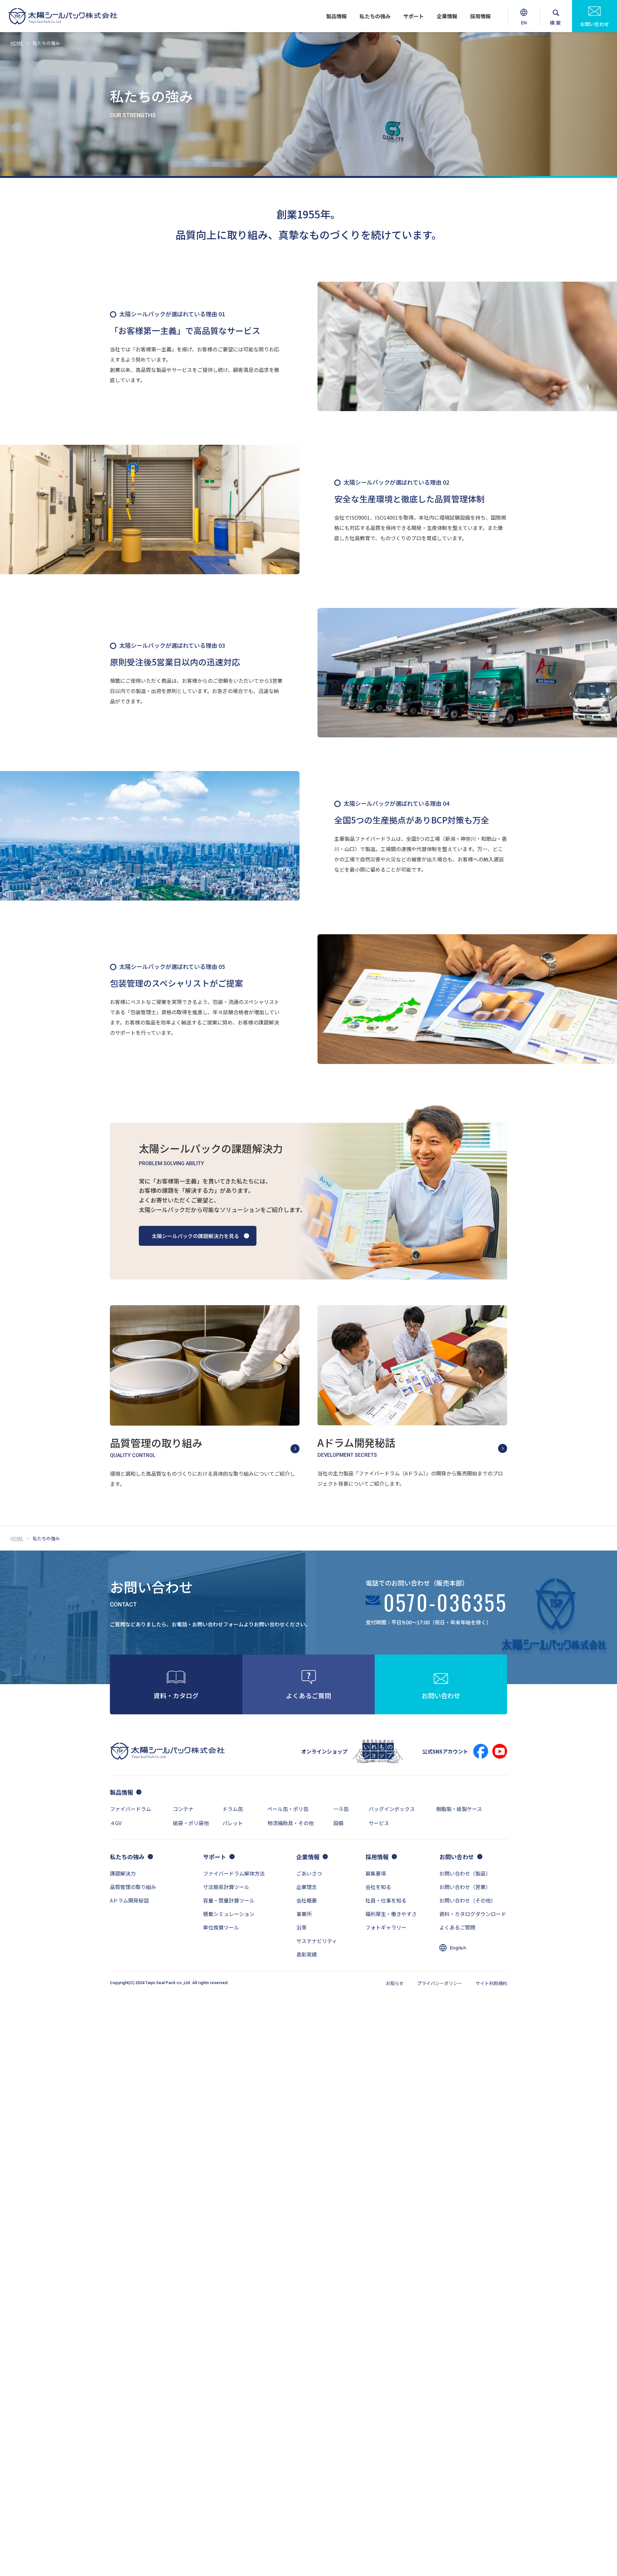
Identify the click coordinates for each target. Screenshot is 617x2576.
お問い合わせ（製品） (465, 1873)
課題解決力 (123, 1873)
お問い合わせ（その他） (468, 1900)
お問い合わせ (595, 24)
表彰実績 (307, 1954)
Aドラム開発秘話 (129, 1900)
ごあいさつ (309, 1873)
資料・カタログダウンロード (473, 1914)
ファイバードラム (130, 1809)
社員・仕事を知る (386, 1900)
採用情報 (480, 16)
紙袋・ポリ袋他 (191, 1823)
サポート (414, 16)
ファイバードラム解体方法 (234, 1873)
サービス (379, 1823)
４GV (116, 1823)
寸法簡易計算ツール (226, 1887)
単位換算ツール (221, 1927)
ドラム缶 (233, 1809)
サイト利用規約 (491, 1983)
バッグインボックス (392, 1809)
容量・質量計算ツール (229, 1900)
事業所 (304, 1914)
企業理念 (307, 1887)
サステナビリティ (317, 1941)
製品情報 (336, 16)
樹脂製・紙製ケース (459, 1809)
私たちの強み (375, 16)
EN (525, 26)
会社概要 (307, 1900)
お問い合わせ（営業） (465, 1887)
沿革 (301, 1927)
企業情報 (447, 16)
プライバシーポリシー (440, 1983)
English (458, 1948)
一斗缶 (341, 1809)
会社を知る (378, 1887)
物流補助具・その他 (291, 1823)
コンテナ (183, 1809)
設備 (338, 1823)
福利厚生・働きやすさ (391, 1914)
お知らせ (395, 1983)
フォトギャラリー (386, 1927)
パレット (233, 1823)
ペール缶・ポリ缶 (288, 1809)
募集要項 (376, 1873)
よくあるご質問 (457, 1927)
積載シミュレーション (229, 1914)
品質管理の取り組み (133, 1887)
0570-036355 (445, 1604)
